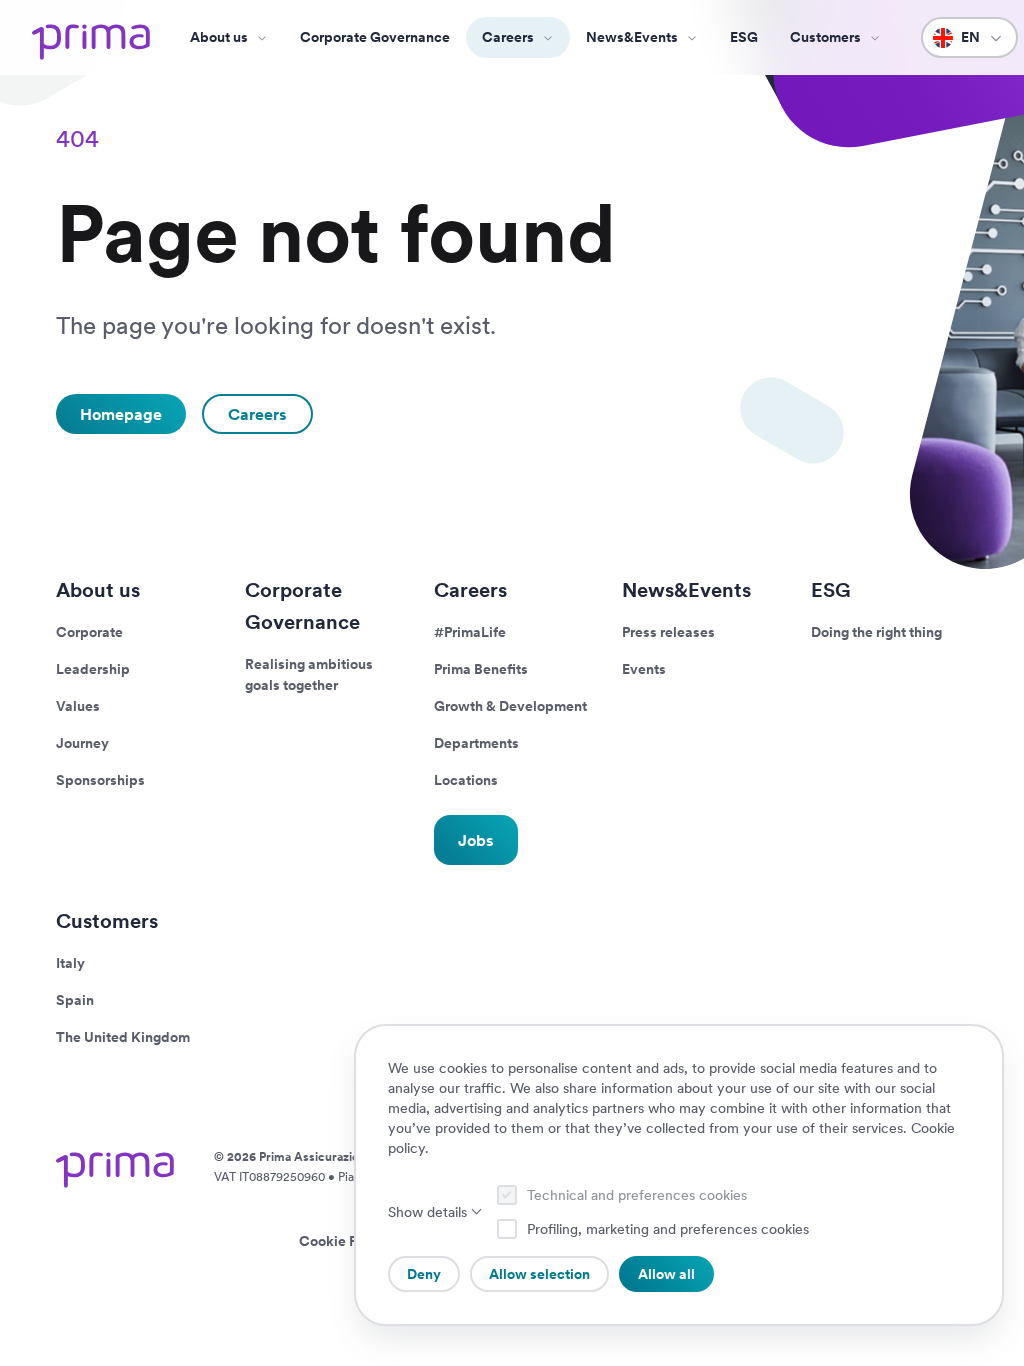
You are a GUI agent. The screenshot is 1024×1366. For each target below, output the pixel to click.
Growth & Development (510, 706)
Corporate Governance (375, 37)
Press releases (668, 632)
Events (644, 669)
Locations (466, 780)
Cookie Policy (344, 1241)
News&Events (632, 37)
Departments (476, 743)
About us (219, 37)
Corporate (89, 632)
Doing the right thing (876, 632)
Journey (82, 743)
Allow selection (539, 1274)
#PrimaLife (470, 632)
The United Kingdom (123, 1037)
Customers (107, 921)
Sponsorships (100, 780)
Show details (427, 1212)
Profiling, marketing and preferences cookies (668, 1229)
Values (78, 706)
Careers (508, 37)
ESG (744, 37)
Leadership (93, 669)
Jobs (476, 840)
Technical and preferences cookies (637, 1195)
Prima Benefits (481, 669)
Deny (424, 1274)
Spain (75, 1000)
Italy (70, 963)
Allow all (666, 1274)
